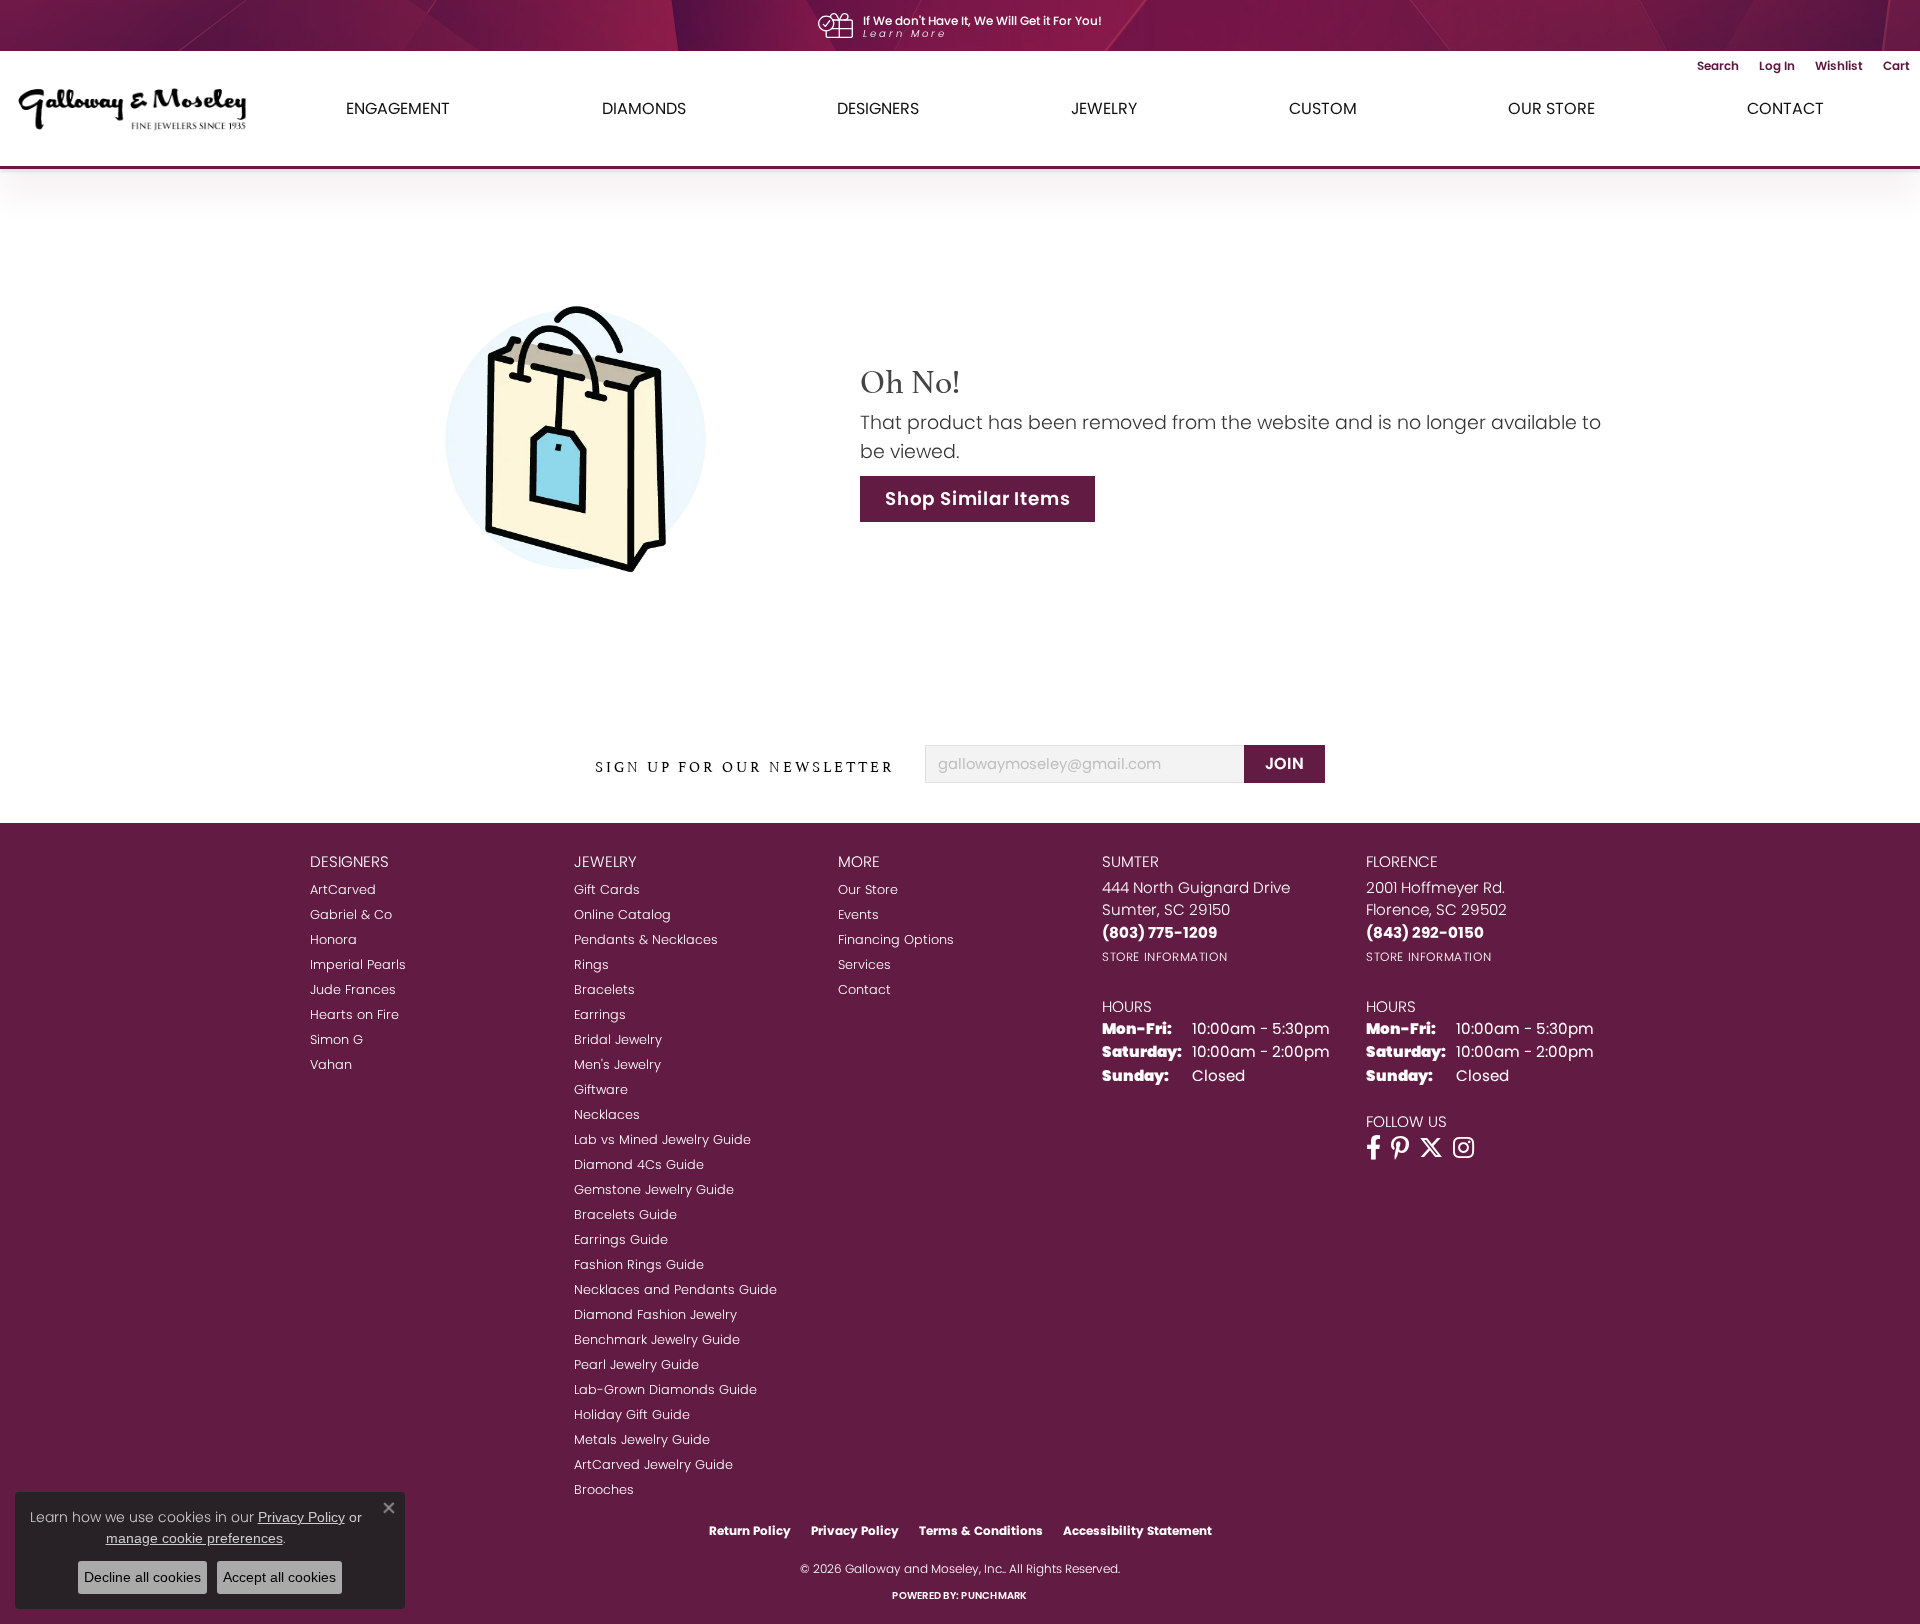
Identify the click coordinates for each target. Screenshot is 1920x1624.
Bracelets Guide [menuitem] (625, 1214)
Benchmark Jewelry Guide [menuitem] (657, 1339)
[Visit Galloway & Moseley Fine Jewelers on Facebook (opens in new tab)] (1373, 1148)
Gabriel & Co (351, 914)
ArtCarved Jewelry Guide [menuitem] (653, 1464)
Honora (333, 939)
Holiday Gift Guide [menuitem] (632, 1414)
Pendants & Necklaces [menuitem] (646, 939)
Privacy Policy (855, 1530)
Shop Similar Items (977, 498)
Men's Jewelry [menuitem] (617, 1064)
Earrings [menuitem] (600, 1014)
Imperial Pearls (358, 964)
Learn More (905, 33)
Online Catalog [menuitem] (622, 914)
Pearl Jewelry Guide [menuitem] (636, 1364)
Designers (878, 108)
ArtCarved (343, 889)
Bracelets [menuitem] (604, 989)
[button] (1718, 66)
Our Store (1551, 108)
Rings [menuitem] (591, 964)
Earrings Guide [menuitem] (621, 1239)
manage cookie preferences (194, 1538)
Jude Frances (353, 989)
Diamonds (644, 108)
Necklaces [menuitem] (607, 1114)
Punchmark (994, 1595)
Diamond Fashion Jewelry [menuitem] (655, 1314)
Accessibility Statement (1137, 1530)
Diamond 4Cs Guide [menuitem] (639, 1164)
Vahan (331, 1064)
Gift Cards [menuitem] (607, 889)
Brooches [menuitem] (604, 1489)
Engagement (398, 108)
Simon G (336, 1039)
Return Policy (750, 1530)
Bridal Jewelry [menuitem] (618, 1039)
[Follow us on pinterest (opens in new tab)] (1400, 1148)
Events (858, 914)
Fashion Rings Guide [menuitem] (639, 1264)
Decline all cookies (142, 1577)
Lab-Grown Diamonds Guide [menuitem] (665, 1389)
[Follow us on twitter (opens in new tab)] (1431, 1148)
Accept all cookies (279, 1577)
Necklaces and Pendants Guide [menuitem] (675, 1289)
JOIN (1285, 763)
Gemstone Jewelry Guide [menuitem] (654, 1189)
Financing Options (896, 939)
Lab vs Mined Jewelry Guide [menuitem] (662, 1139)
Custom (1323, 108)
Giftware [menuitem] (601, 1089)
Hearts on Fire (354, 1014)
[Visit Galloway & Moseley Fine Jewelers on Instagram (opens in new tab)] (1463, 1148)
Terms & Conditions (981, 1530)
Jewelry (1104, 108)
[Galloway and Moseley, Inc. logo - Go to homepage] (140, 108)
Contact (1785, 108)
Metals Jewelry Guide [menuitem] (642, 1439)
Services (864, 964)
